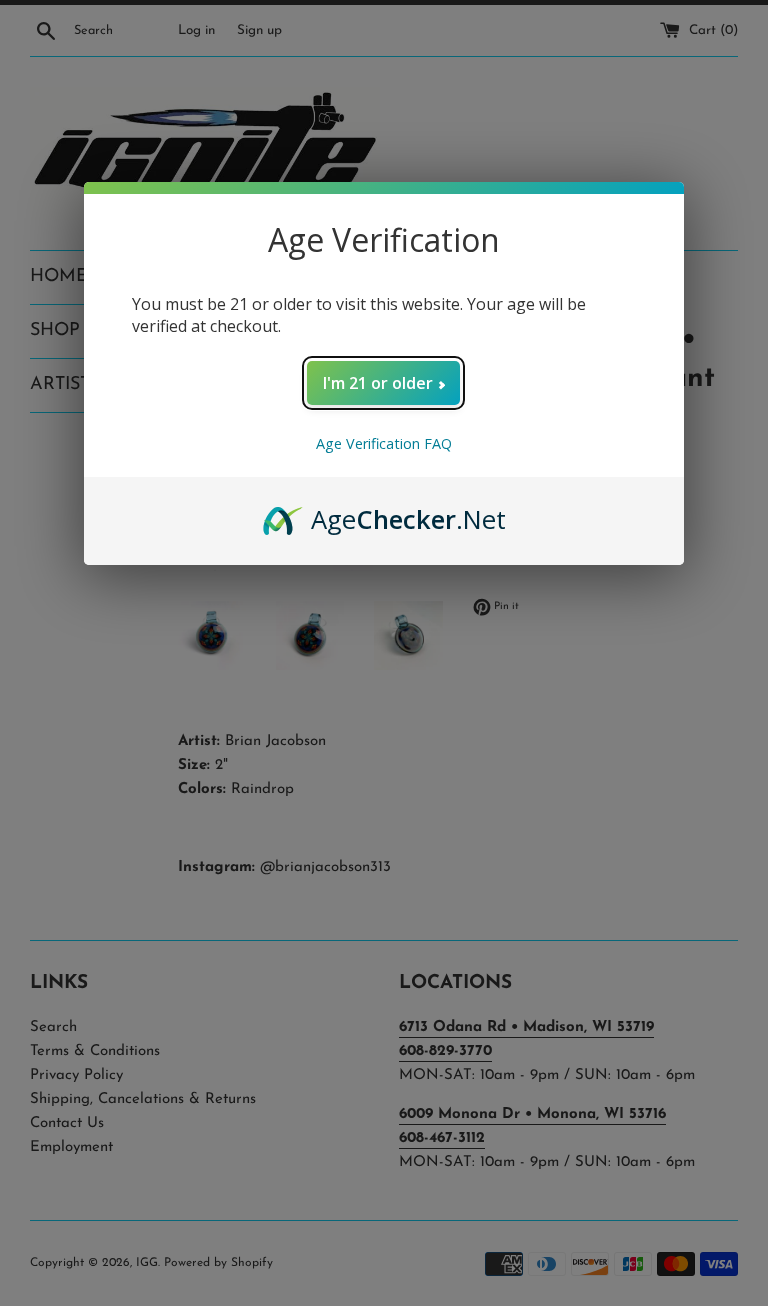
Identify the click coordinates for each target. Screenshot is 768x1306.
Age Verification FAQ (384, 443)
